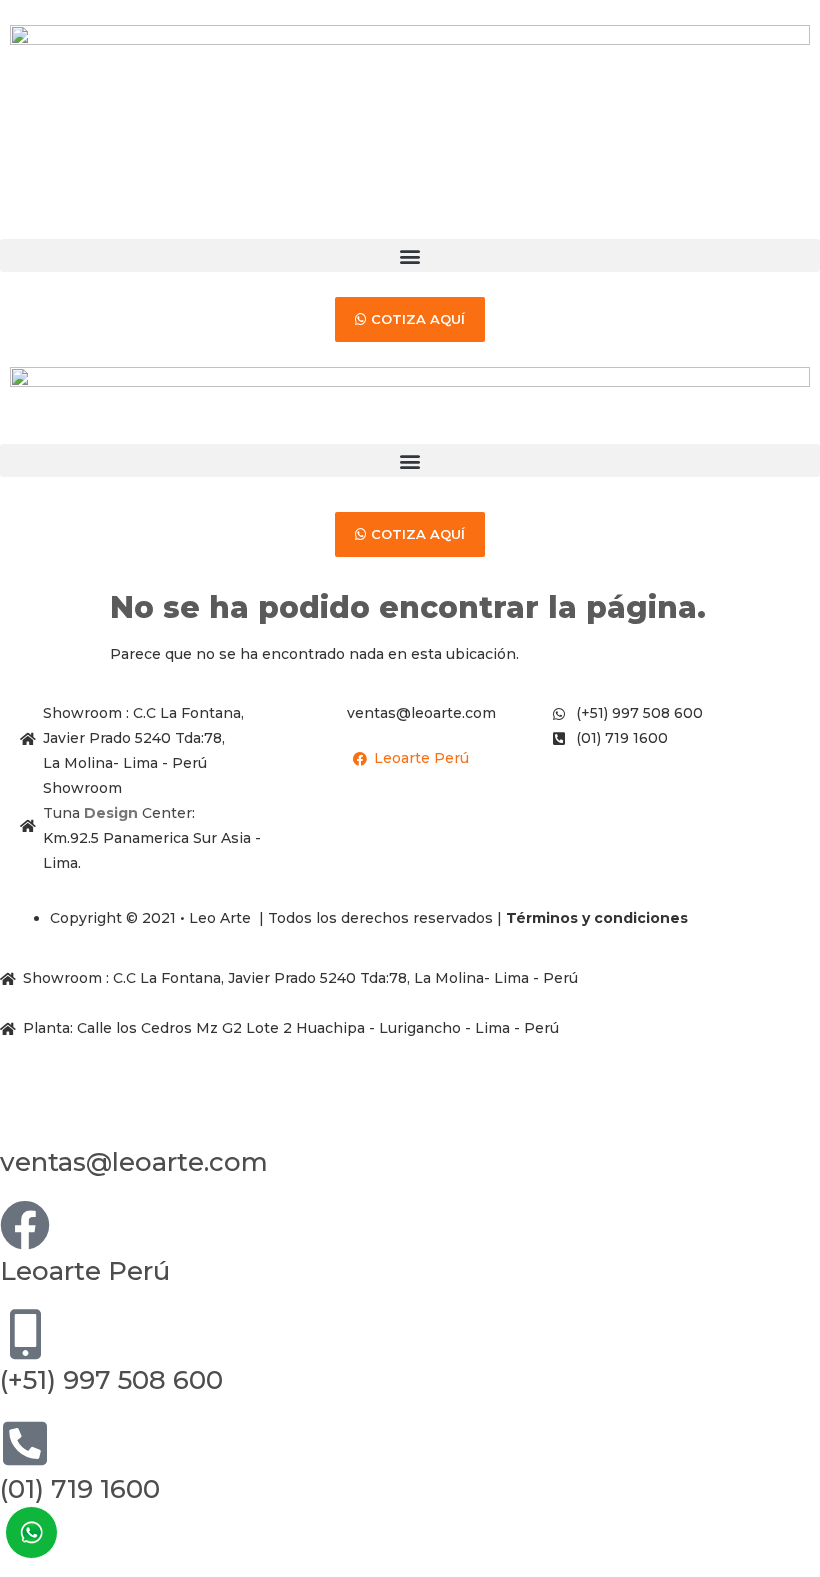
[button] (410, 255)
